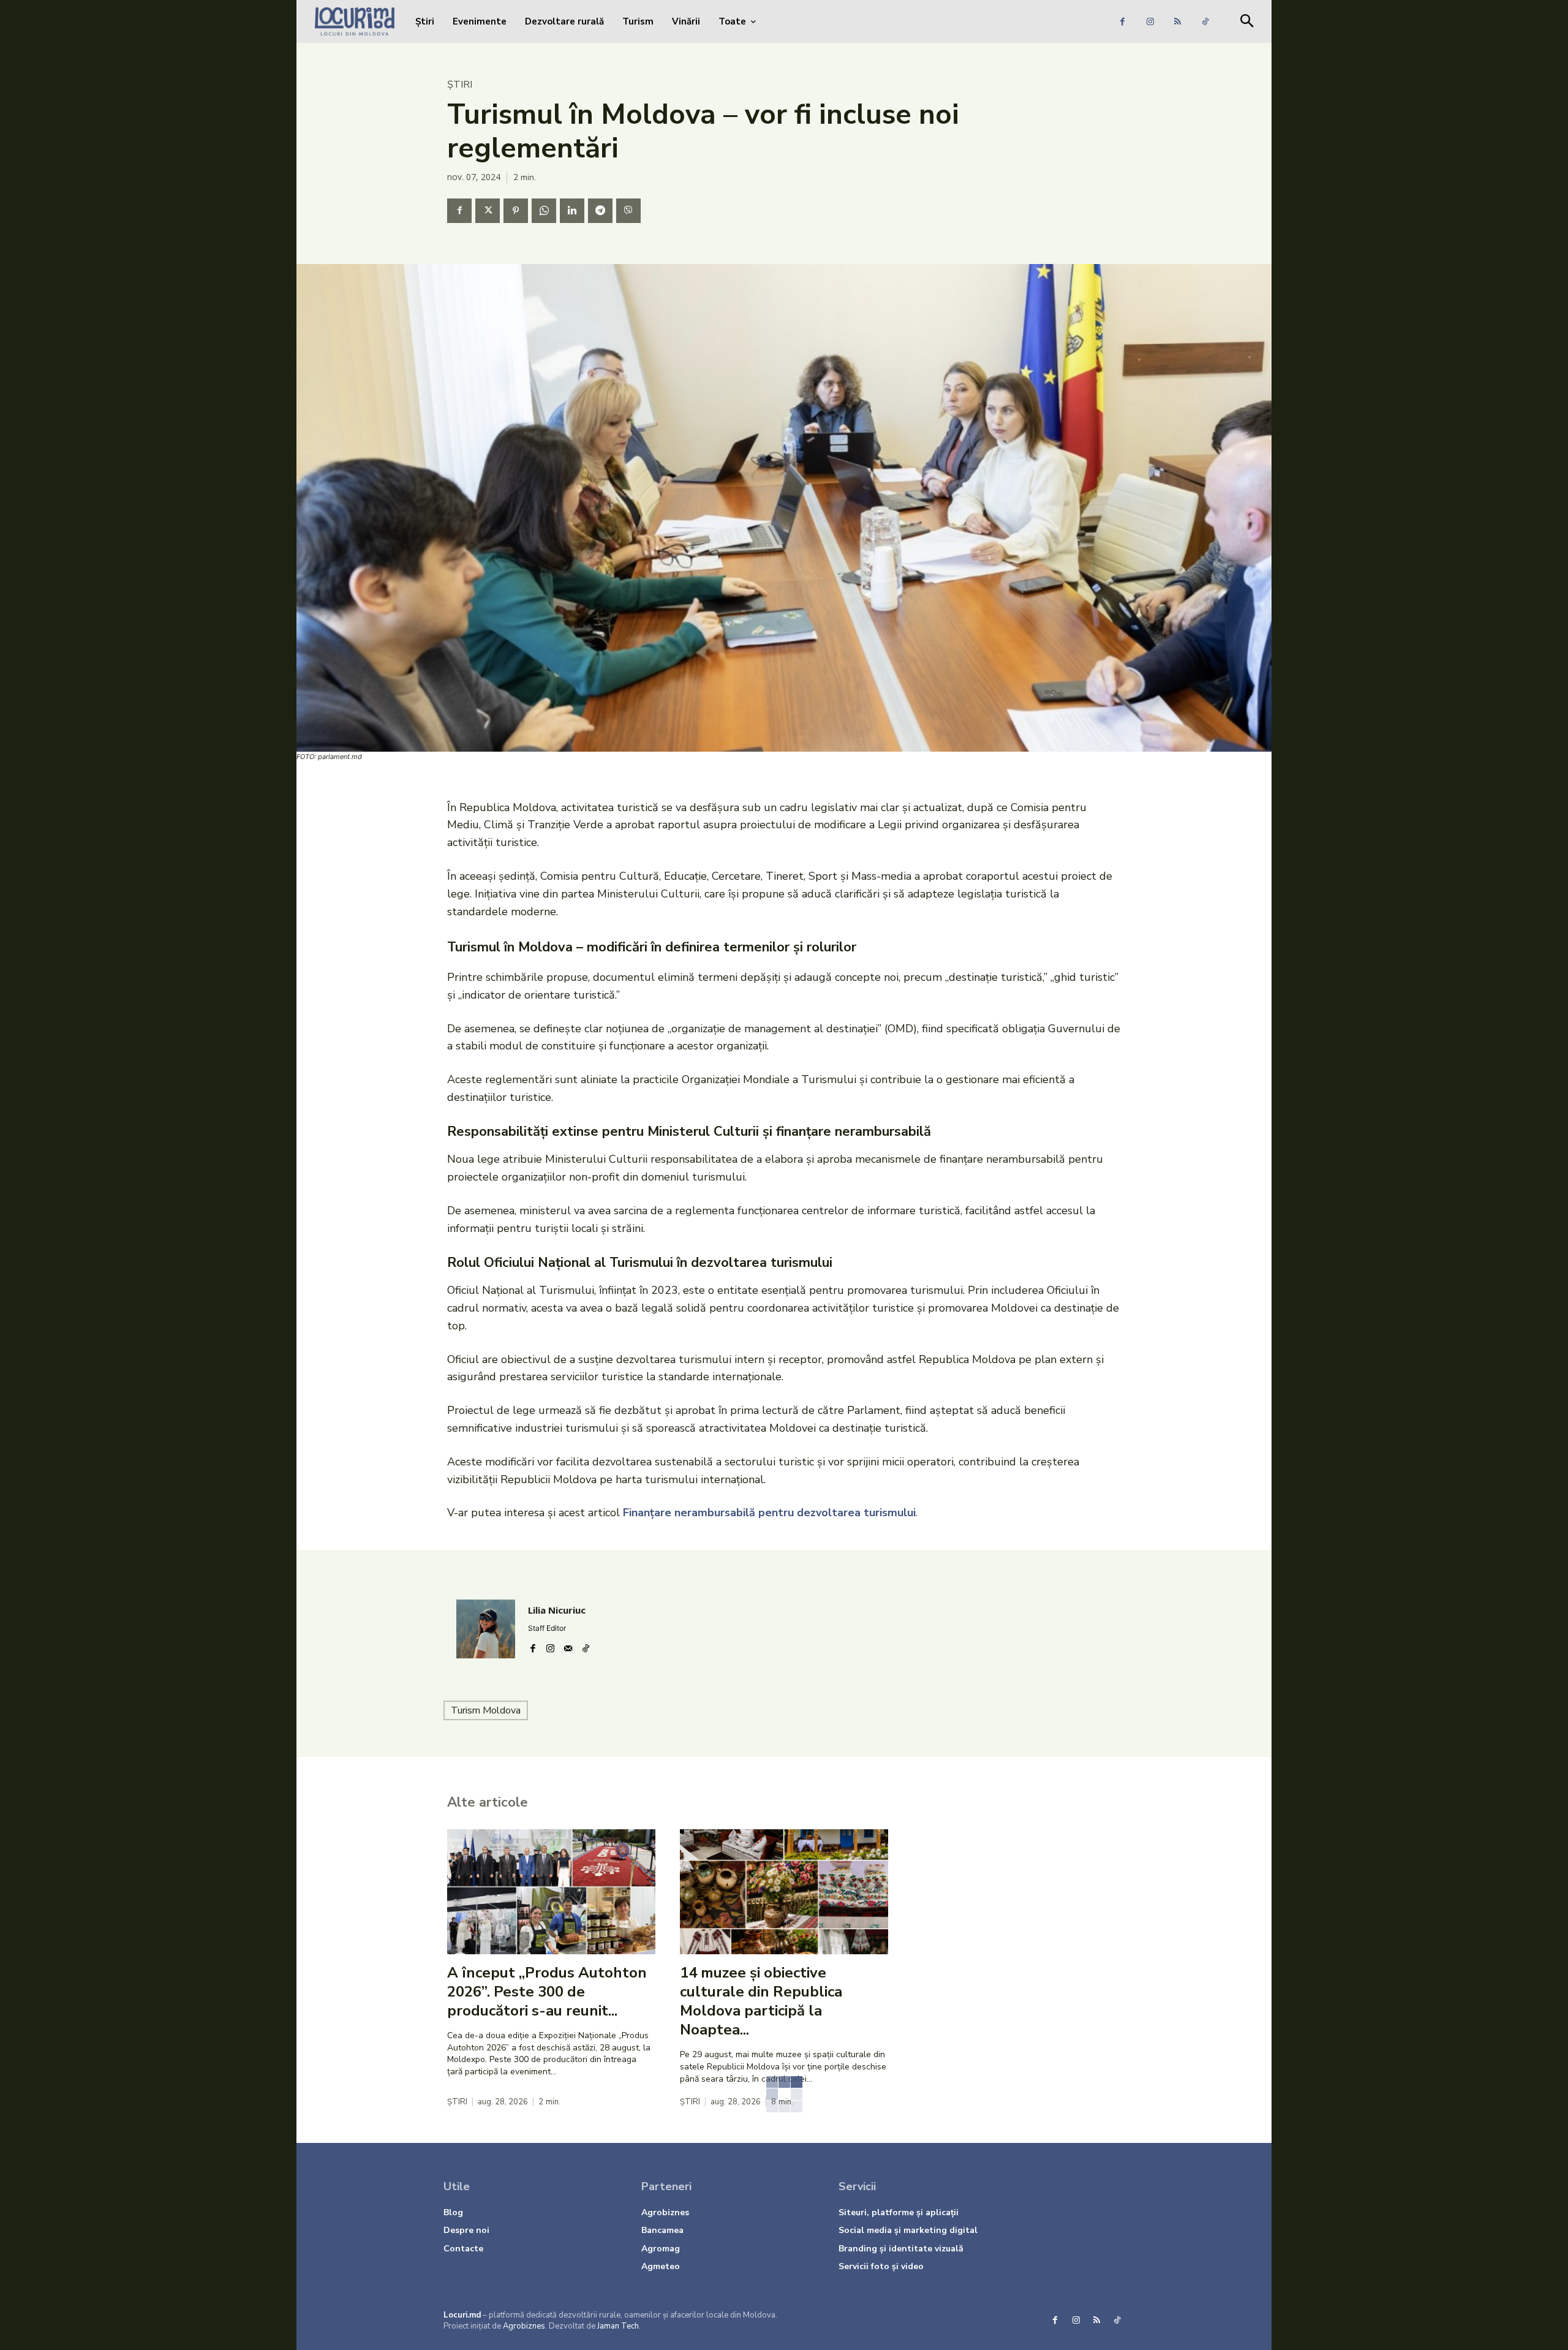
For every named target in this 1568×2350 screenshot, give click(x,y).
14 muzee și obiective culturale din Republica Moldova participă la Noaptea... (761, 2001)
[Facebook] (1122, 22)
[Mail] (568, 1646)
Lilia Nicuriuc (557, 1610)
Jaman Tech (618, 2326)
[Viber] (628, 211)
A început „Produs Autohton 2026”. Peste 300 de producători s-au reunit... (547, 1992)
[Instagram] (1150, 22)
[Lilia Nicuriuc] (486, 1629)
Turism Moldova (486, 1710)
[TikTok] (1205, 22)
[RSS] (1178, 22)
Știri (460, 85)
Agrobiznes (524, 2326)
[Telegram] (600, 211)
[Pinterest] (516, 211)
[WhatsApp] (544, 211)
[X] (488, 211)
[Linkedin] (572, 211)
